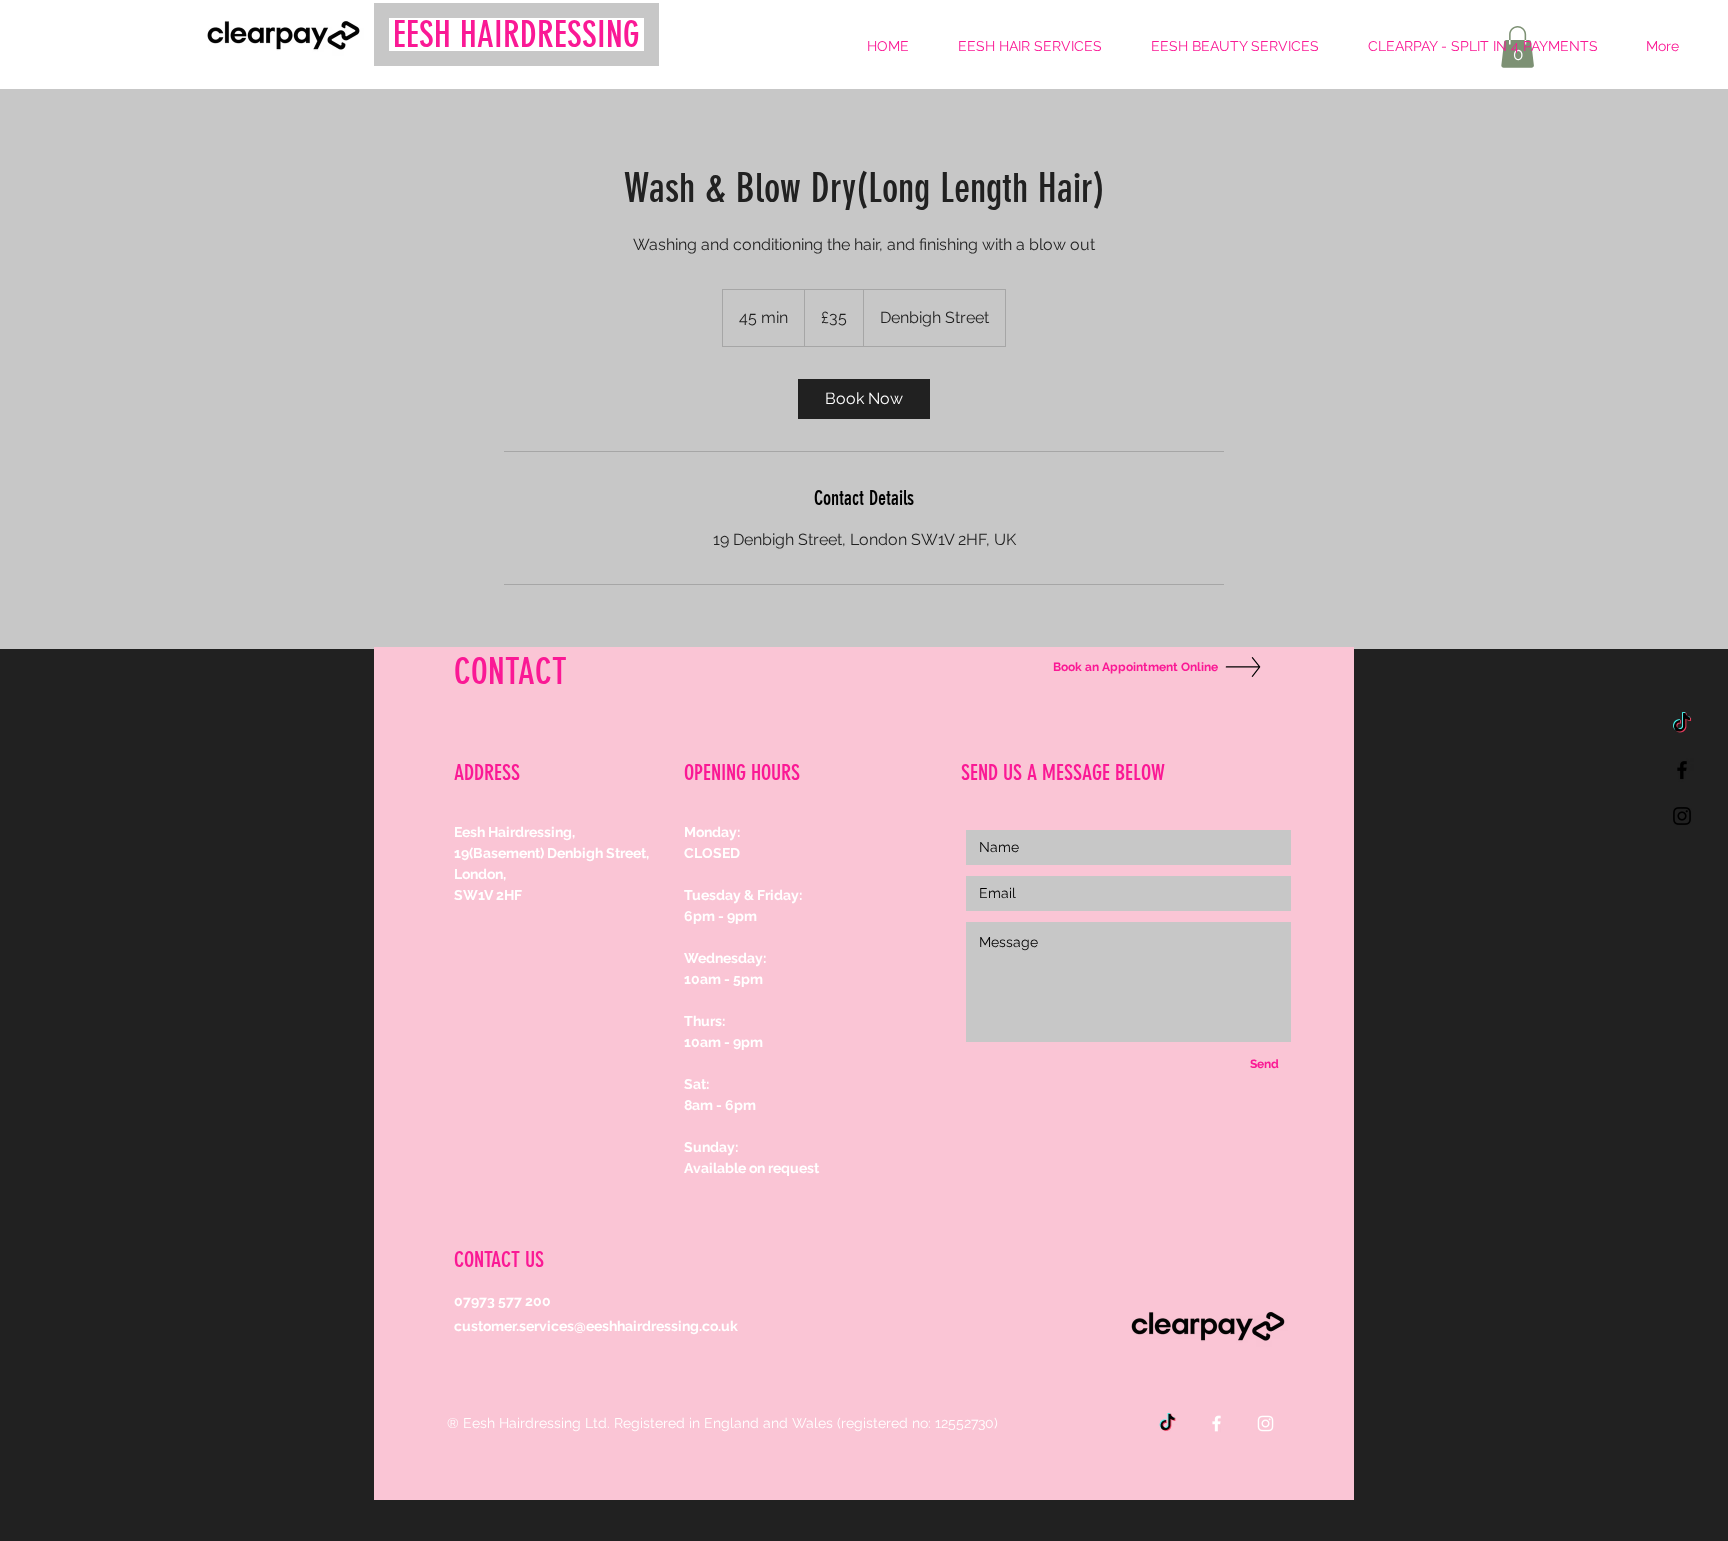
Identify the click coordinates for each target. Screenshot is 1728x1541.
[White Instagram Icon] (1265, 1423)
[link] (864, 399)
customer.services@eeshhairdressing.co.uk (596, 1326)
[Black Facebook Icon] (1682, 770)
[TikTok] (1682, 724)
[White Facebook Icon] (1216, 1423)
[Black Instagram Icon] (1682, 816)
